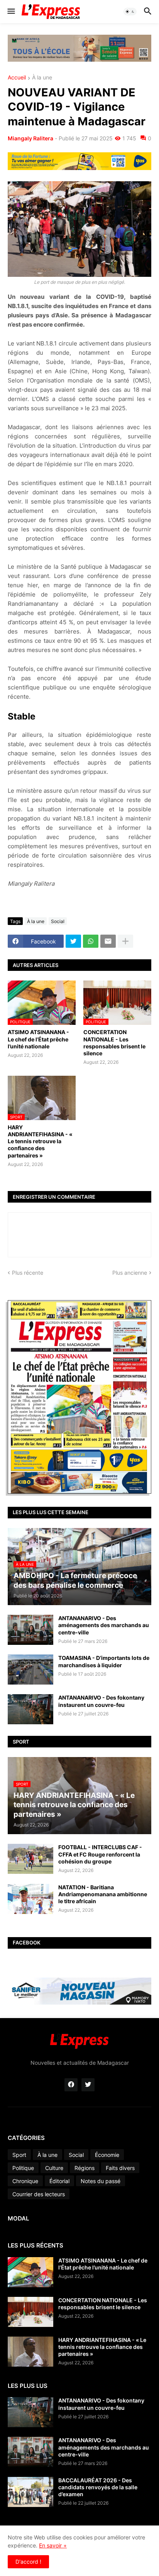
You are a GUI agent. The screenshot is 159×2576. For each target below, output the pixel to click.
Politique (23, 2168)
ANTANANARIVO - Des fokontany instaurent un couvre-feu (101, 1701)
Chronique (25, 2181)
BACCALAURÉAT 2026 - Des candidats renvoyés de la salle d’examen (98, 2487)
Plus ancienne (130, 1273)
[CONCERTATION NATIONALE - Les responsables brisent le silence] (30, 2312)
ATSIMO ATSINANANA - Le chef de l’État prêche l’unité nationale (38, 1039)
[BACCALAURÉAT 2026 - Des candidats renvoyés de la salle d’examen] (30, 2492)
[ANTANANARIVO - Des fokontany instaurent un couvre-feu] (30, 1709)
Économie (107, 2155)
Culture (54, 2168)
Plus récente (28, 1273)
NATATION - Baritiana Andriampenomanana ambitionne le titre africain (103, 1894)
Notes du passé (101, 2181)
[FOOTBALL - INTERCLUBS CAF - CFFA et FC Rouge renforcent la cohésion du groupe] (30, 1859)
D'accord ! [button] (28, 2562)
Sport (19, 2155)
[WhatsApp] (91, 941)
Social (58, 921)
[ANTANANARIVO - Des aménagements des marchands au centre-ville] (30, 1630)
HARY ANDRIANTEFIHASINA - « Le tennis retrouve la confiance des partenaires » (40, 1141)
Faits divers (120, 2168)
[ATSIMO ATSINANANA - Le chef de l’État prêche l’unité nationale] (30, 2272)
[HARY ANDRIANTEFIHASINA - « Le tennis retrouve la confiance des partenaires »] (30, 2352)
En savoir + (53, 2545)
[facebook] (71, 2085)
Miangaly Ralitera (30, 138)
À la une (42, 78)
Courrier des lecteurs (39, 2194)
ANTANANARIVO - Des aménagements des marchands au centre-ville (104, 1625)
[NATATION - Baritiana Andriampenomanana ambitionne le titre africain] (30, 1899)
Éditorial (59, 2181)
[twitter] (88, 2085)
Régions (85, 2168)
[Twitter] (73, 941)
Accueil (17, 78)
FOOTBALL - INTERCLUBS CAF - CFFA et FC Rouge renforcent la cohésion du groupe (100, 1854)
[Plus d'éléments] (125, 941)
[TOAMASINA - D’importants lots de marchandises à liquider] (30, 1670)
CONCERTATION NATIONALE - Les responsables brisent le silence (114, 1043)
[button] (11, 12)
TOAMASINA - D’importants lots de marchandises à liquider (104, 1661)
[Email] (108, 941)
